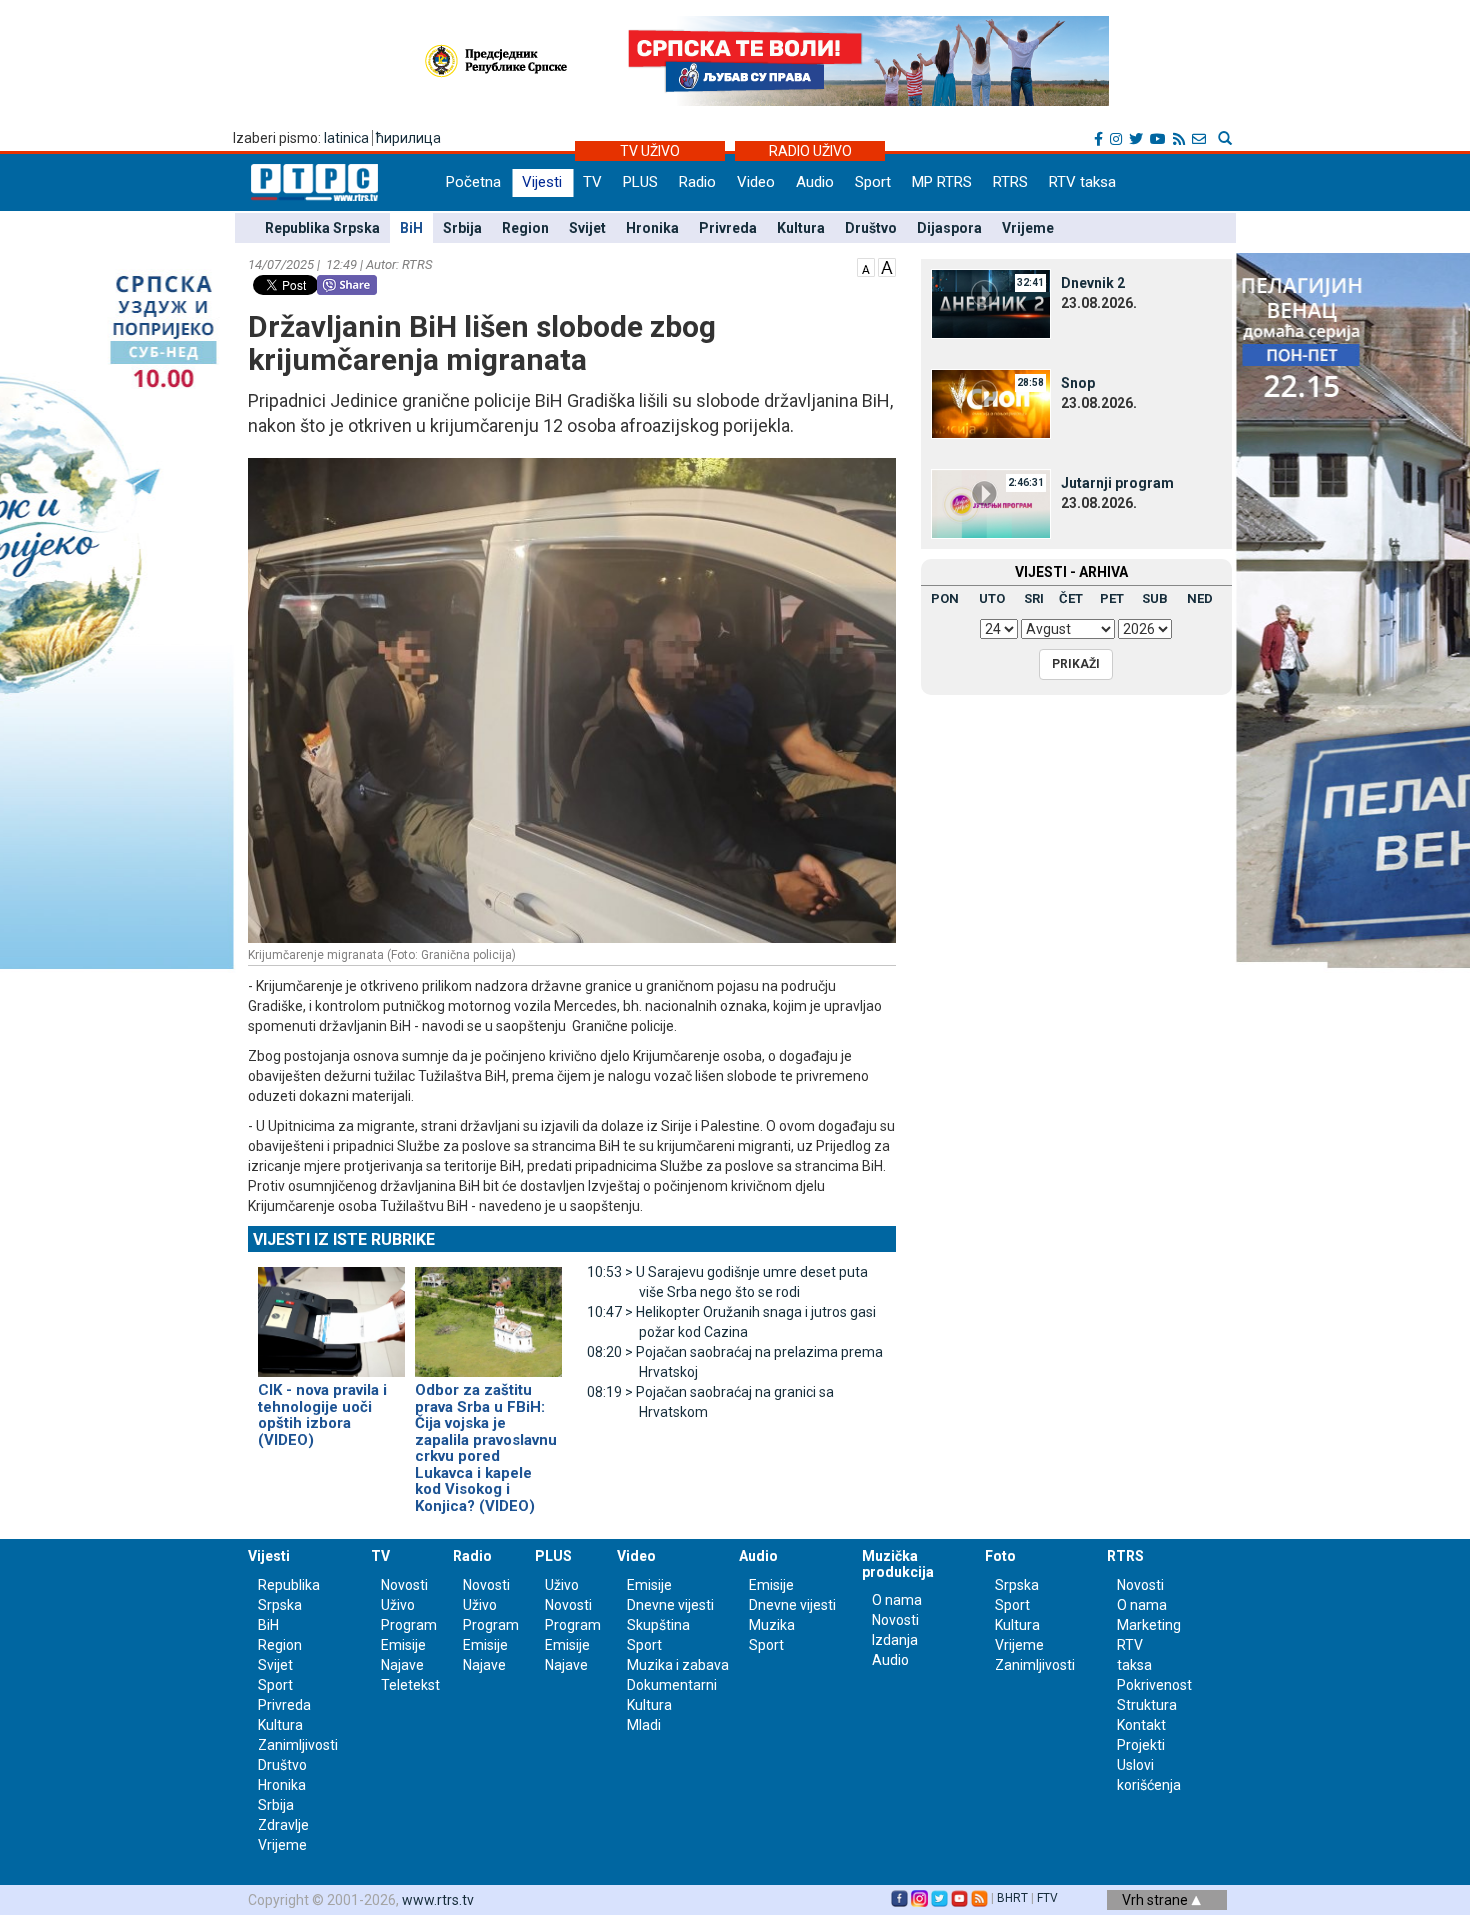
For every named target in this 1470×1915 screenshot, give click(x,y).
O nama (897, 1600)
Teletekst (410, 1685)
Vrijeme (1028, 228)
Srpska (1017, 1585)
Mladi (644, 1725)
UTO (992, 598)
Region (525, 228)
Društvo (871, 228)
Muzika (772, 1625)
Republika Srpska (322, 228)
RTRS (1010, 182)
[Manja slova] (866, 266)
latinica (346, 138)
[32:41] (991, 303)
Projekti (1141, 1745)
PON (945, 598)
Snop (1078, 383)
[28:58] (991, 403)
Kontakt (1141, 1725)
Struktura (1147, 1705)
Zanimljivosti (298, 1745)
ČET (1071, 598)
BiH (411, 228)
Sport (873, 182)
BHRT (1012, 1898)
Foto (1000, 1556)
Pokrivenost (1154, 1685)
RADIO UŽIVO (810, 151)
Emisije (403, 1645)
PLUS (640, 182)
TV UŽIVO (650, 151)
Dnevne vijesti (670, 1605)
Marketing (1149, 1625)
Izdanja (895, 1640)
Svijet (587, 228)
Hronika (652, 228)
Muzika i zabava (678, 1665)
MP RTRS (942, 182)
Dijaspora (949, 228)
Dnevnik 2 (1093, 283)
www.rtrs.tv (438, 1900)
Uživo (398, 1605)
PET (1112, 598)
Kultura (801, 228)
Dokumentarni (672, 1685)
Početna (473, 182)
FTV (1047, 1898)
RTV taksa (1082, 182)
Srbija (462, 228)
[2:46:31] (991, 503)
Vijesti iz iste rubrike (344, 1239)
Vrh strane (1156, 1900)
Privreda (728, 228)
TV (592, 182)
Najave (402, 1665)
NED (1200, 598)
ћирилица (408, 138)
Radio (697, 182)
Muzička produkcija (898, 1563)
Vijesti (542, 182)
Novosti (404, 1585)
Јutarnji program (1117, 483)
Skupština (658, 1625)
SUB (1155, 598)
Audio (815, 182)
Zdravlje (283, 1825)
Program (409, 1625)
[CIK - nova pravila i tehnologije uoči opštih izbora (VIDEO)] (331, 1313)
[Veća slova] (887, 266)
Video (756, 182)
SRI (1034, 598)
